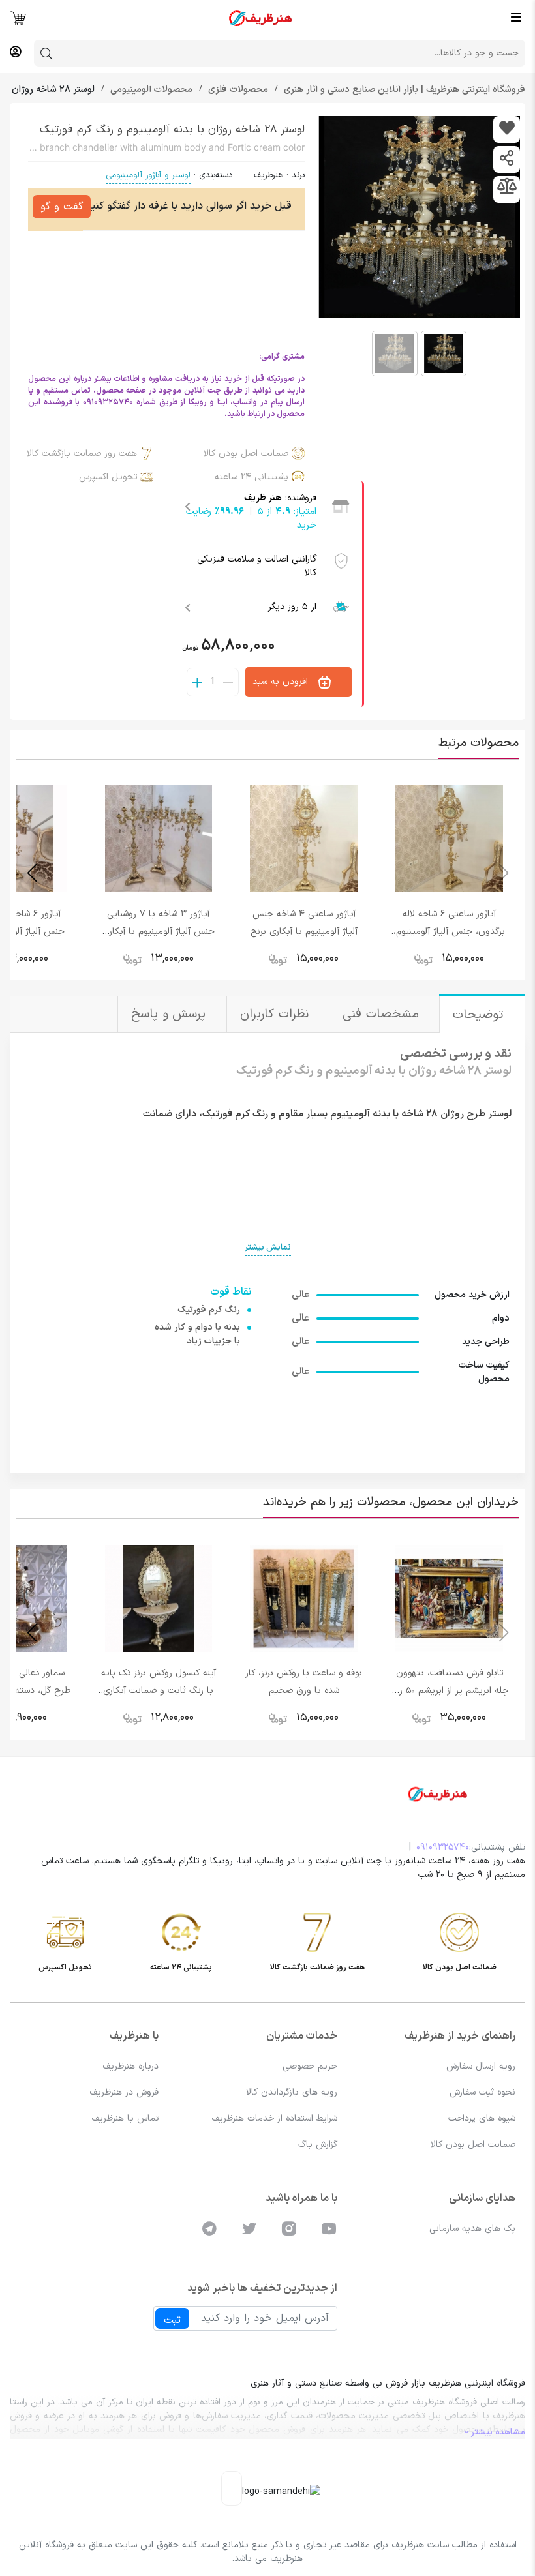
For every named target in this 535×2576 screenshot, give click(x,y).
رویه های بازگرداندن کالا (292, 2092)
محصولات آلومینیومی (150, 90)
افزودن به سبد (282, 682)
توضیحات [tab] (481, 1015)
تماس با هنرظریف (125, 2119)
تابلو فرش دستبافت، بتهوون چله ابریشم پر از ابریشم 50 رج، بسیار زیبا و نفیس (450, 1691)
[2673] (507, 129)
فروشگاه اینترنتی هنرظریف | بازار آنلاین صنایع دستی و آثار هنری (403, 90)
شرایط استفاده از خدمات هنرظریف (274, 2119)
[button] (32, 873)
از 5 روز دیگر (292, 607)
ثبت (172, 2320)
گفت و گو (62, 207)
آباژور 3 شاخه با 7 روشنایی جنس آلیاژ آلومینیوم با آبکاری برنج (159, 932)
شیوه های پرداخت (482, 2119)
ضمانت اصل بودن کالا (246, 454)
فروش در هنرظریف (124, 2092)
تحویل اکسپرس (108, 477)
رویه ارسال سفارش (481, 2066)
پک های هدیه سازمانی (472, 2229)
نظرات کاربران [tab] (276, 1014)
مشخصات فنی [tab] (383, 1014)
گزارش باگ (318, 2145)
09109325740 (443, 1847)
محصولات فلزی (237, 90)
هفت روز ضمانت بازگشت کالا (82, 454)
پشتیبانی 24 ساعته (252, 477)
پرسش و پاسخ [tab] (171, 1014)
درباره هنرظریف (130, 2066)
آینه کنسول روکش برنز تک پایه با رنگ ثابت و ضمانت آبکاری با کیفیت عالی (159, 1691)
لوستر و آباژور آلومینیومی (148, 175)
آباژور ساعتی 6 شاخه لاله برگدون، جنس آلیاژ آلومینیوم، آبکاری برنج (449, 932)
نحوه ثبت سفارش (482, 2092)
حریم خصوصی (310, 2066)
